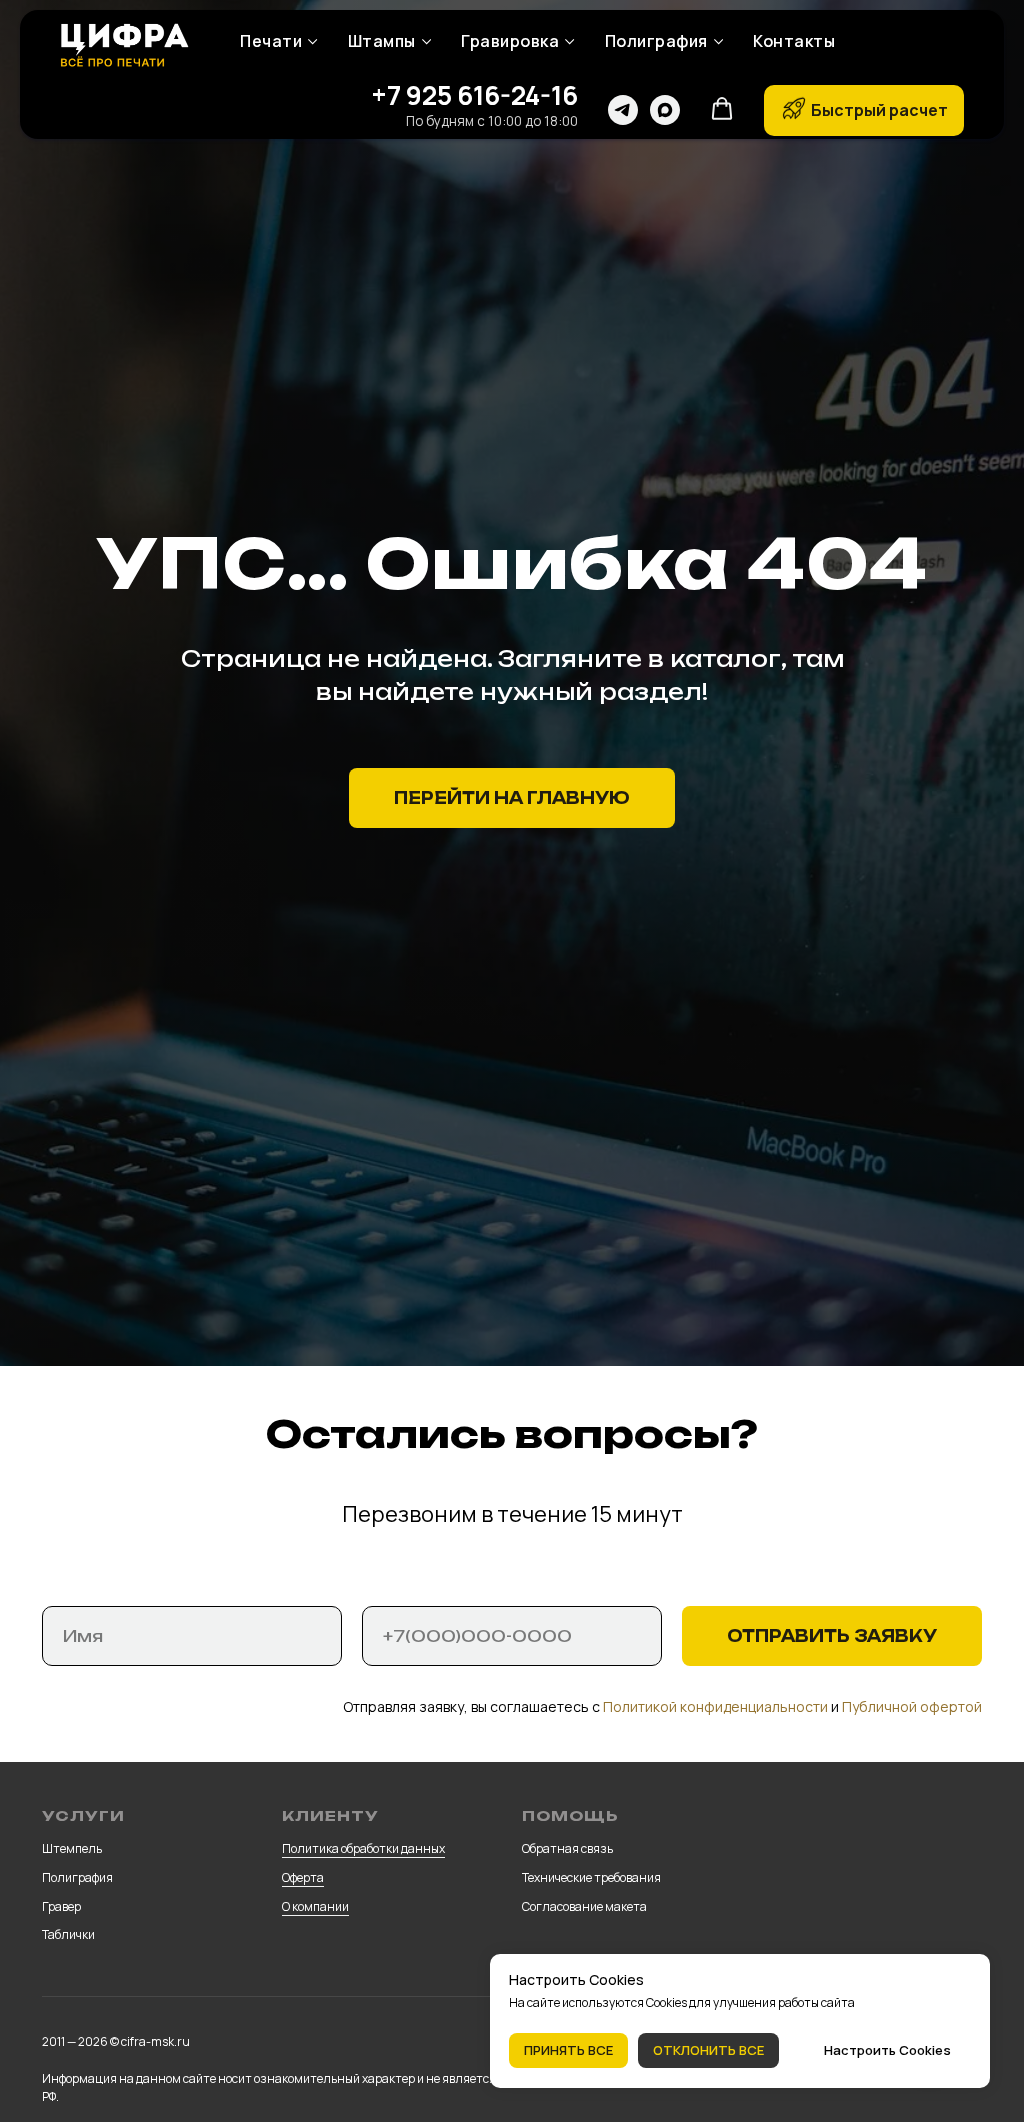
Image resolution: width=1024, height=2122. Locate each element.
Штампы (382, 41)
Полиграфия (656, 41)
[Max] (665, 110)
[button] (722, 109)
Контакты (794, 41)
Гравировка (510, 41)
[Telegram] (623, 110)
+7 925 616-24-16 (474, 95)
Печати (271, 41)
